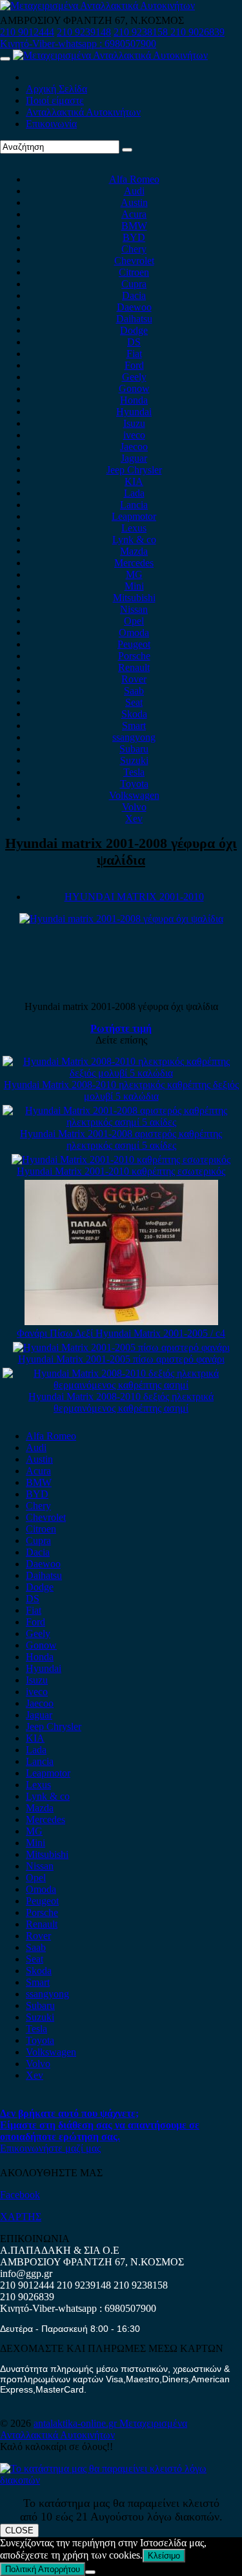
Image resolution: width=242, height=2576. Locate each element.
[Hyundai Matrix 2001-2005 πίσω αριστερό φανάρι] (121, 1347)
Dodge (134, 330)
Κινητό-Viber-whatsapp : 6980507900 (78, 44)
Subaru (134, 749)
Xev (134, 819)
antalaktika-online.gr (76, 2423)
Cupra (134, 284)
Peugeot (134, 644)
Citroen (134, 272)
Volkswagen (134, 795)
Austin (134, 202)
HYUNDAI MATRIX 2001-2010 (134, 897)
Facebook (20, 2195)
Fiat (134, 354)
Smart (134, 726)
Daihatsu (134, 319)
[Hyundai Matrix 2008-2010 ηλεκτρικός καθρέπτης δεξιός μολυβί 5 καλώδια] (121, 1073)
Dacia (134, 295)
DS (134, 342)
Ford (134, 365)
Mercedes (134, 563)
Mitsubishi (134, 598)
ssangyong (134, 737)
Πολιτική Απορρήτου (43, 2569)
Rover (134, 679)
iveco (134, 435)
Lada (134, 493)
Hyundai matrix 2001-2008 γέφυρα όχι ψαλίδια (121, 851)
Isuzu (134, 423)
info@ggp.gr (26, 2273)
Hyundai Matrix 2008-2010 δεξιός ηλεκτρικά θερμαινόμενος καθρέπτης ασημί (121, 1402)
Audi (134, 191)
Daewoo (134, 307)
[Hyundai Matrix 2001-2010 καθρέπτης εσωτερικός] (121, 1159)
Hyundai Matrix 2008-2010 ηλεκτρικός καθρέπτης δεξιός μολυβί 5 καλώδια (121, 1090)
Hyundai (134, 412)
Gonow (134, 388)
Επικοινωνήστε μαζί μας (50, 2148)
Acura (134, 214)
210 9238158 (142, 32)
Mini (134, 586)
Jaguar (134, 458)
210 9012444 (27, 32)
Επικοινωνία (51, 124)
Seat (134, 702)
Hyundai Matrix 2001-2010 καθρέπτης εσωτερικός (121, 1171)
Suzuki (134, 760)
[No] (90, 2572)
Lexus (134, 528)
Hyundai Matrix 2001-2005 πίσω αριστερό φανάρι (121, 1359)
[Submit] (127, 150)
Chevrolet (134, 261)
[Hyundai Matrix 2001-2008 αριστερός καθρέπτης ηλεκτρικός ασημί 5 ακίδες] (121, 1122)
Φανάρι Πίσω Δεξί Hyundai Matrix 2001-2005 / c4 (121, 1333)
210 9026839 (197, 32)
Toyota (134, 784)
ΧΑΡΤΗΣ (21, 2217)
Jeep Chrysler (134, 470)
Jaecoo (134, 447)
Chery (134, 249)
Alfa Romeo (134, 179)
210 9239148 (84, 32)
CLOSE (19, 2530)
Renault (134, 667)
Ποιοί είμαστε (55, 100)
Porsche (134, 656)
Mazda (134, 551)
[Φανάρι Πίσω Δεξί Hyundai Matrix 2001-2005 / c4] (121, 1322)
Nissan (134, 609)
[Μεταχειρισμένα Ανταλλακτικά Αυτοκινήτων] (121, 2480)
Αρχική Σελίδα (56, 89)
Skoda (134, 714)
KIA (134, 481)
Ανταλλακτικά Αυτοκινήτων (83, 112)
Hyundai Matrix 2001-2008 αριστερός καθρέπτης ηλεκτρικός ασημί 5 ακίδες (121, 1139)
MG (134, 574)
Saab (134, 691)
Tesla (134, 772)
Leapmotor (134, 516)
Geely (134, 377)
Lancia (134, 505)
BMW (134, 226)
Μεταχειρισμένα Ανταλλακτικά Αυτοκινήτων (94, 2429)
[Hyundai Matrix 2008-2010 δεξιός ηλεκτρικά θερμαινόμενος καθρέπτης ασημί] (121, 1385)
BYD (134, 237)
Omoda (134, 633)
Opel (134, 621)
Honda (134, 400)
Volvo (134, 807)
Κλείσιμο (164, 2556)
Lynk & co (134, 540)
